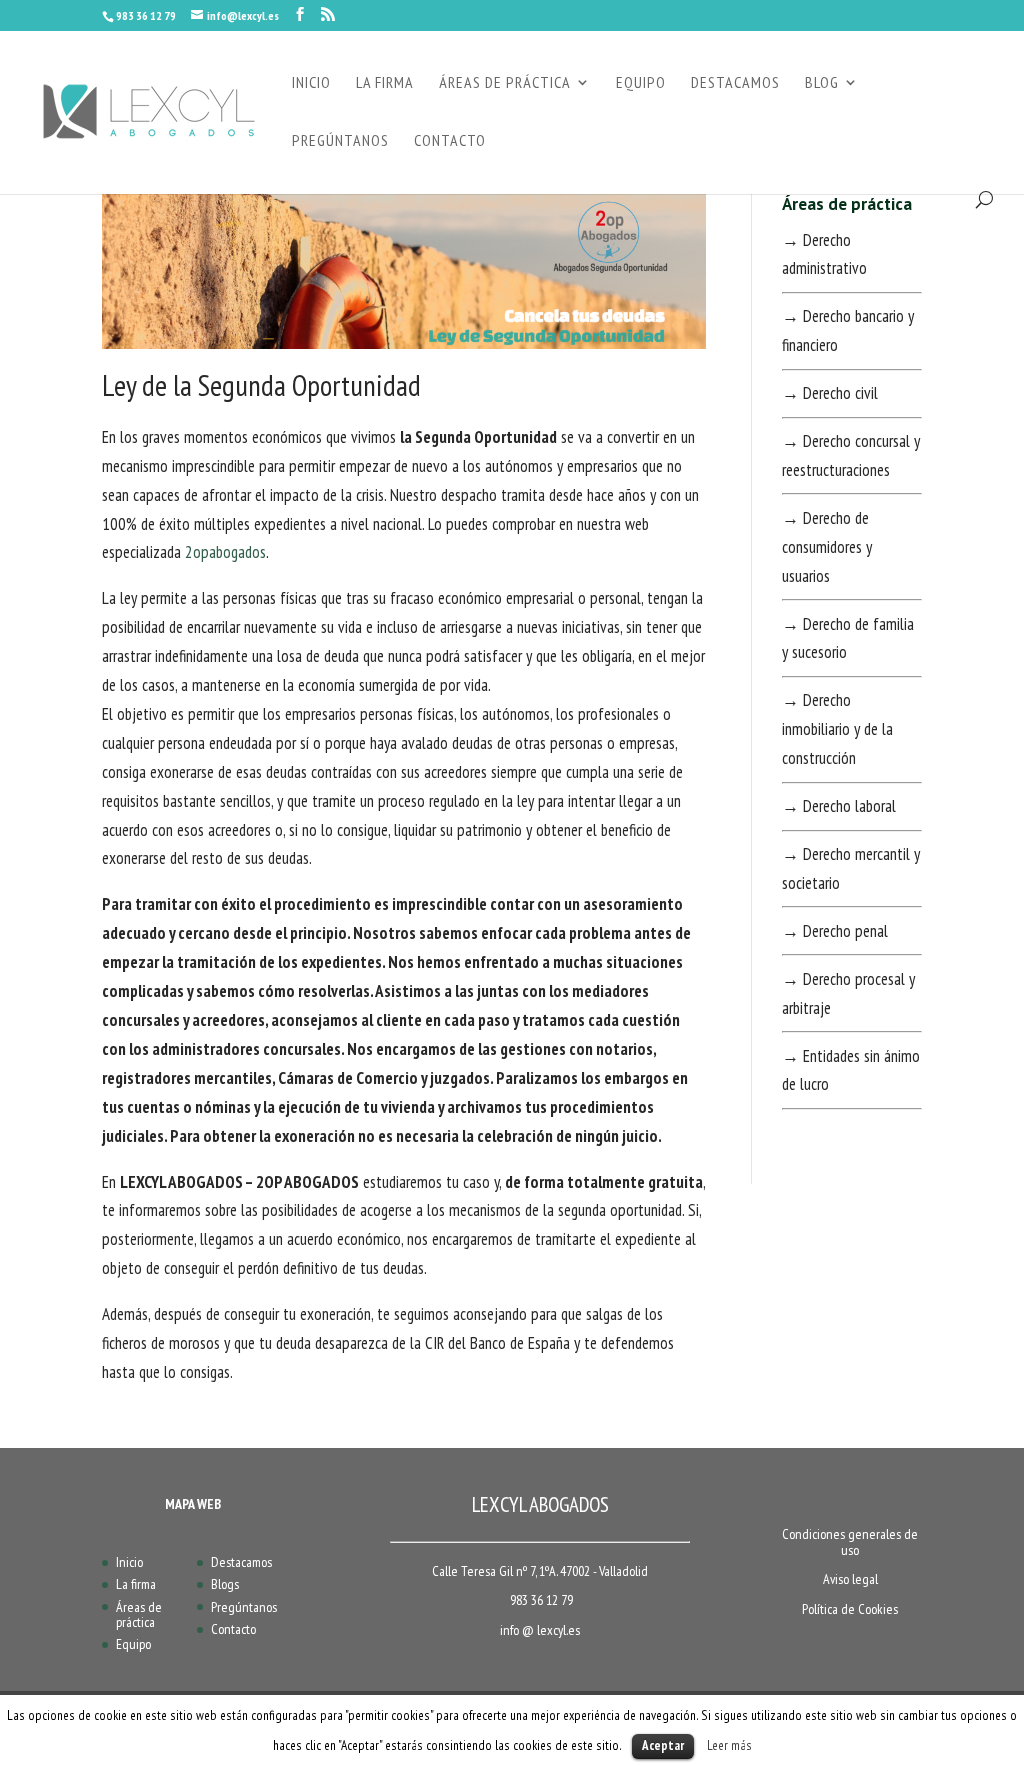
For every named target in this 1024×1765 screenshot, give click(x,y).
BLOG (822, 83)
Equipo (133, 1644)
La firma (136, 1584)
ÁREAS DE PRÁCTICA (505, 83)
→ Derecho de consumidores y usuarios (827, 547)
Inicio (129, 1562)
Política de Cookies (850, 1609)
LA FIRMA (385, 83)
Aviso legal (850, 1579)
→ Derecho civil (830, 393)
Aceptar (663, 1745)
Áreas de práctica (139, 1614)
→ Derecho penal (835, 931)
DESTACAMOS (735, 83)
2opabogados (225, 552)
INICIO (311, 83)
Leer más (729, 1745)
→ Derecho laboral (839, 806)
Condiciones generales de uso (850, 1541)
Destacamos (241, 1562)
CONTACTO (450, 141)
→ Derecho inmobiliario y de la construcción (837, 729)
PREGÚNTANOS (340, 141)
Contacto (233, 1629)
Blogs (225, 1584)
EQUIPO (641, 83)
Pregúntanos (244, 1607)
